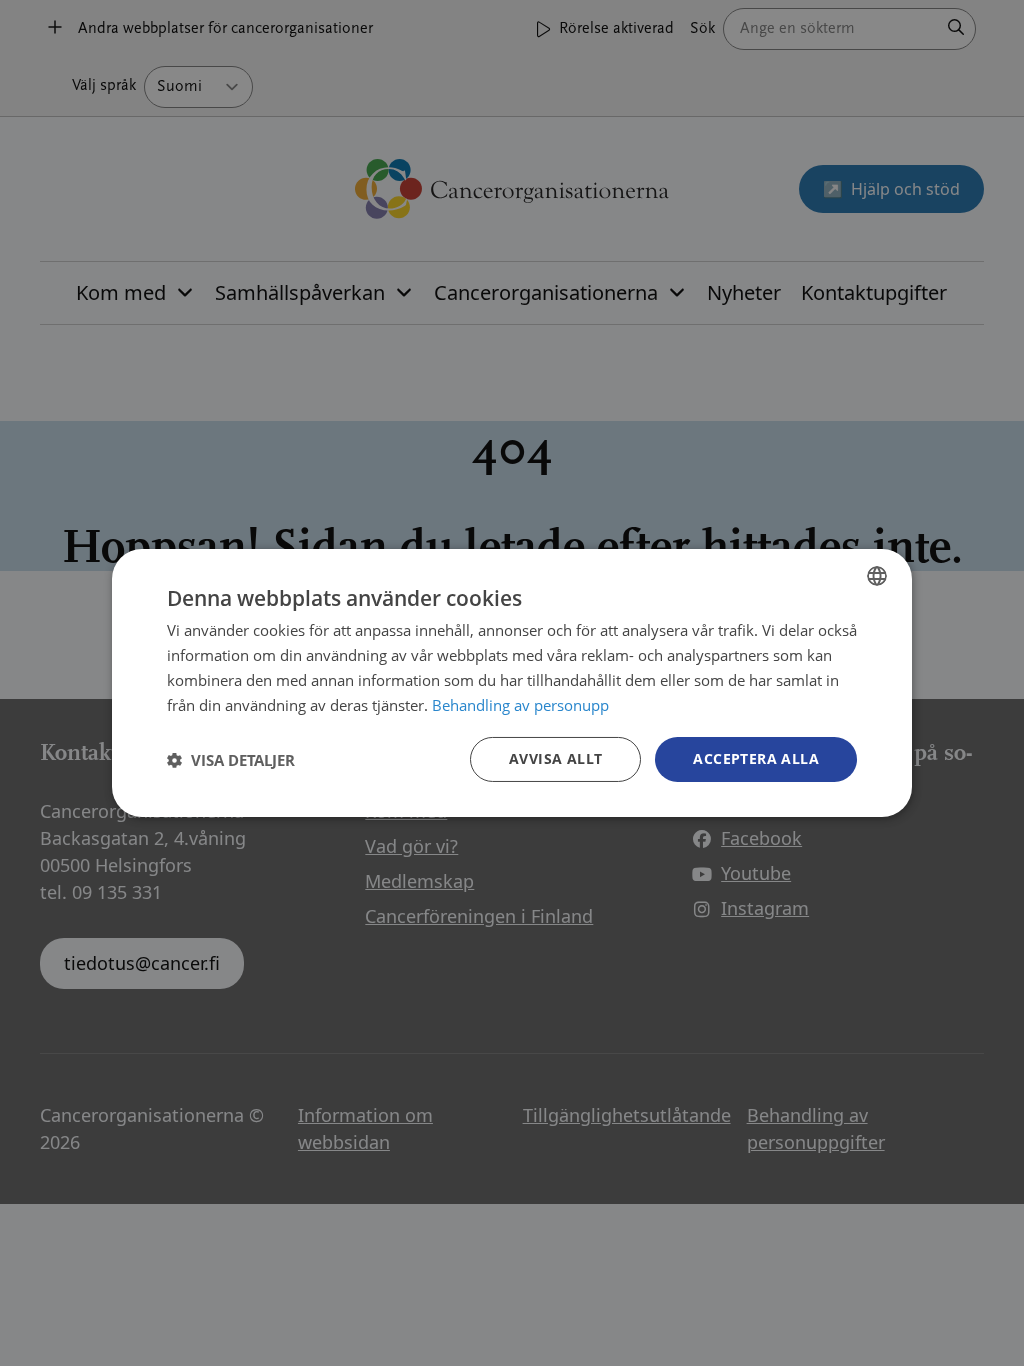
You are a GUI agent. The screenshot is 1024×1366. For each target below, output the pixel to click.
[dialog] (512, 683)
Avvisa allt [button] (555, 758)
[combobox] (877, 576)
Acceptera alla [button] (756, 758)
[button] (231, 760)
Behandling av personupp (520, 705)
